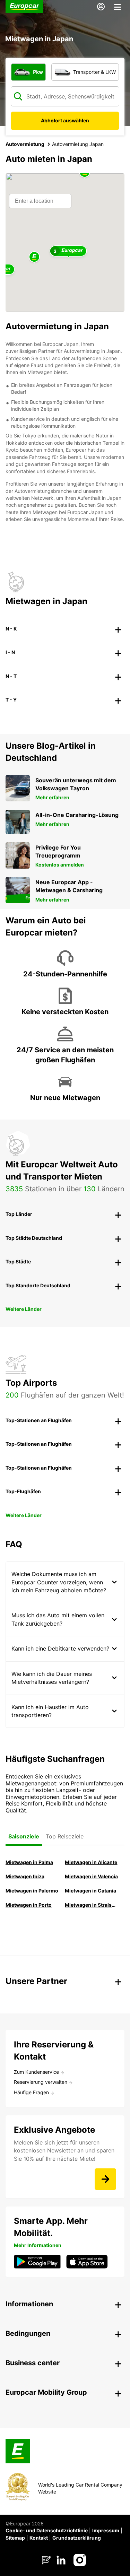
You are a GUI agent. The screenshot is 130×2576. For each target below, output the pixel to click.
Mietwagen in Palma (29, 1862)
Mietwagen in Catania (90, 1891)
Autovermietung (25, 144)
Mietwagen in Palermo (32, 1891)
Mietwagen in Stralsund (92, 1905)
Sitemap (15, 2538)
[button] (34, 257)
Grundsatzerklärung (77, 2538)
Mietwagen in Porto (29, 1905)
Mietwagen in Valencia (91, 1876)
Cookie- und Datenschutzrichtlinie (47, 2530)
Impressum (106, 2530)
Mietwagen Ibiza (25, 1876)
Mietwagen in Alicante (91, 1862)
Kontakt (39, 2538)
